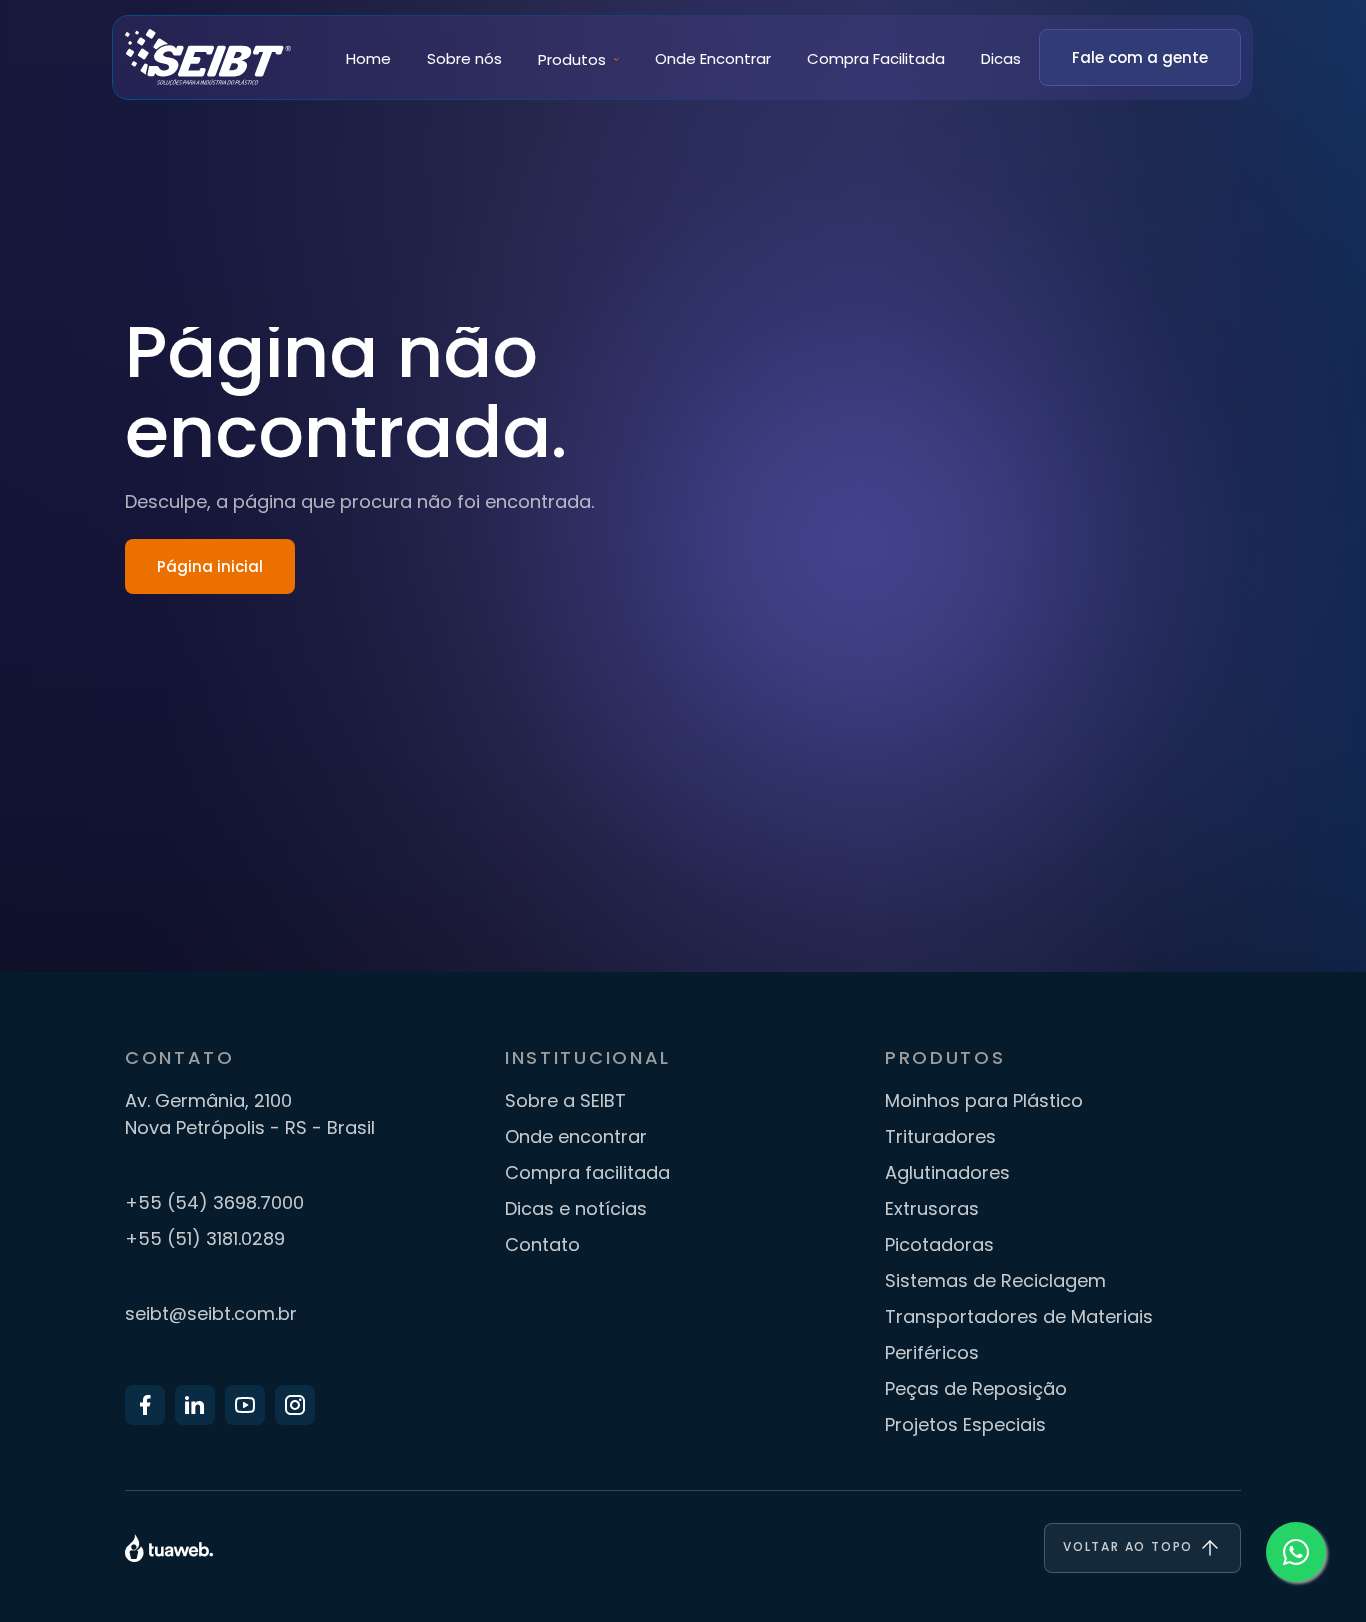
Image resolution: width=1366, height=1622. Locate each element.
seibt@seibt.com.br (211, 1313)
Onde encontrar (576, 1136)
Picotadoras (939, 1244)
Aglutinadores (947, 1172)
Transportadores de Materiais (1019, 1316)
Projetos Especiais (965, 1424)
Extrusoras (932, 1208)
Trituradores (940, 1136)
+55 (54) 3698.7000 (214, 1202)
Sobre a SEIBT (565, 1100)
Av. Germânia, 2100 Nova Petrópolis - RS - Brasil (250, 1114)
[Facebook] (145, 1405)
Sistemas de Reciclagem (995, 1280)
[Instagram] (295, 1405)
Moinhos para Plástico (984, 1100)
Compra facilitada (587, 1172)
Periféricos (932, 1352)
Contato (542, 1244)
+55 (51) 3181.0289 (205, 1238)
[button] (578, 59)
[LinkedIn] (195, 1405)
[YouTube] (245, 1405)
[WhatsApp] (1296, 1552)
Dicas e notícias (576, 1208)
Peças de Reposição (976, 1388)
